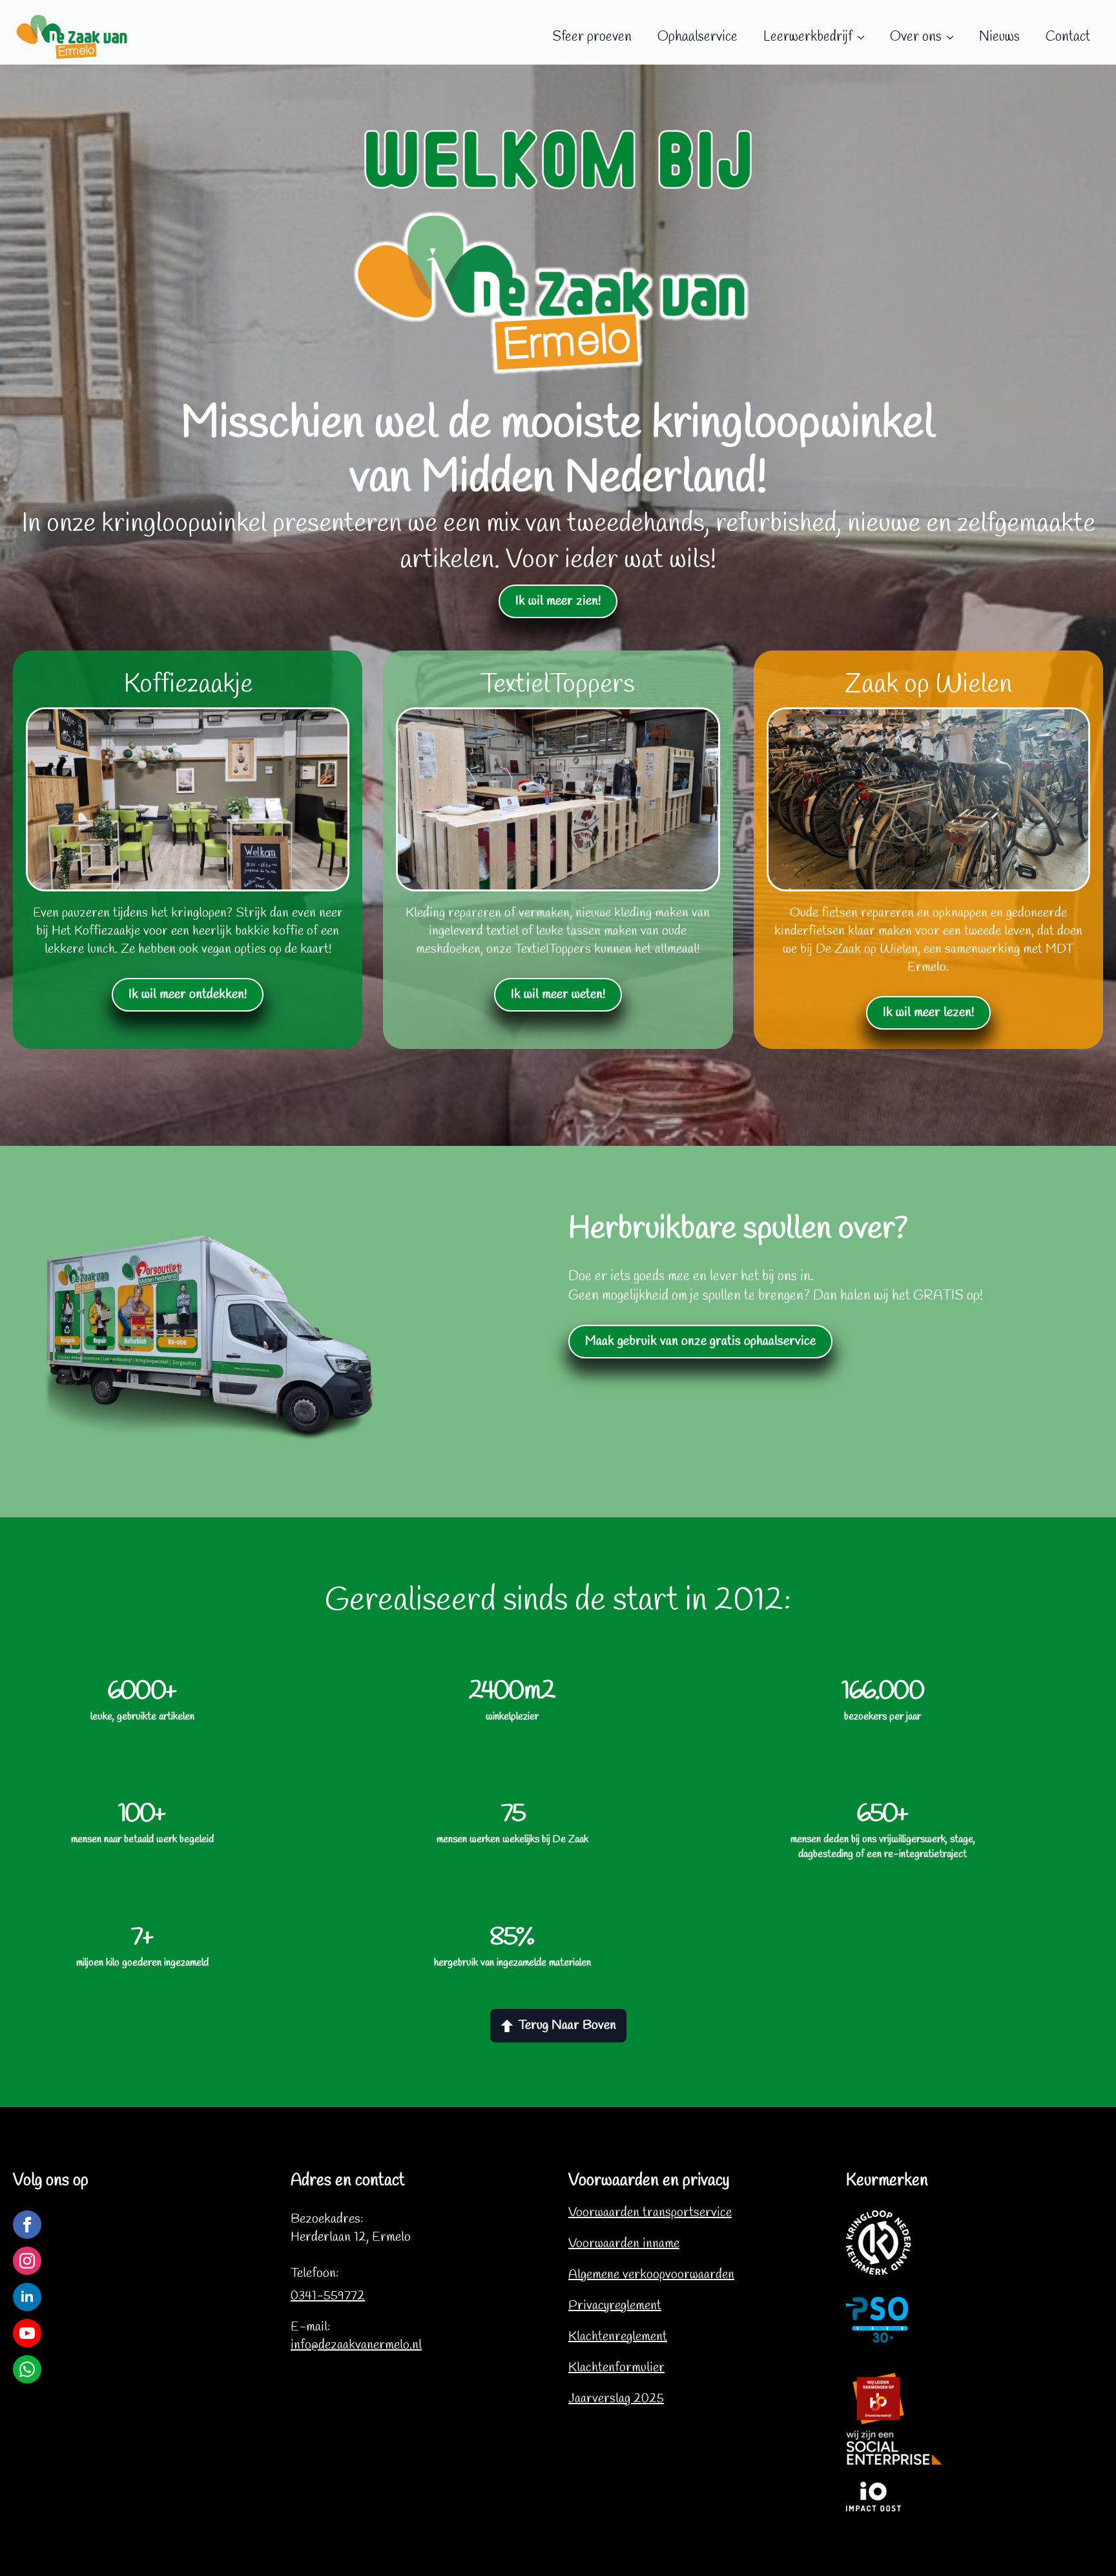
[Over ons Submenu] (954, 37)
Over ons (916, 37)
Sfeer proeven (592, 37)
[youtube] (27, 2333)
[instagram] (27, 2261)
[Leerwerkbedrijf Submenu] (865, 37)
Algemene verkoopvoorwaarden (651, 2275)
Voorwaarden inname (624, 2244)
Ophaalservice (697, 37)
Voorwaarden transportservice (650, 2213)
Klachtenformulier (616, 2368)
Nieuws (999, 37)
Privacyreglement (615, 2306)
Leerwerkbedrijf (808, 37)
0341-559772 (328, 2296)
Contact (1068, 37)
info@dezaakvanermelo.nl (356, 2345)
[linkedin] (27, 2297)
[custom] (27, 2369)
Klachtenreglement (618, 2337)
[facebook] (27, 2225)
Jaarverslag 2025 (616, 2399)
